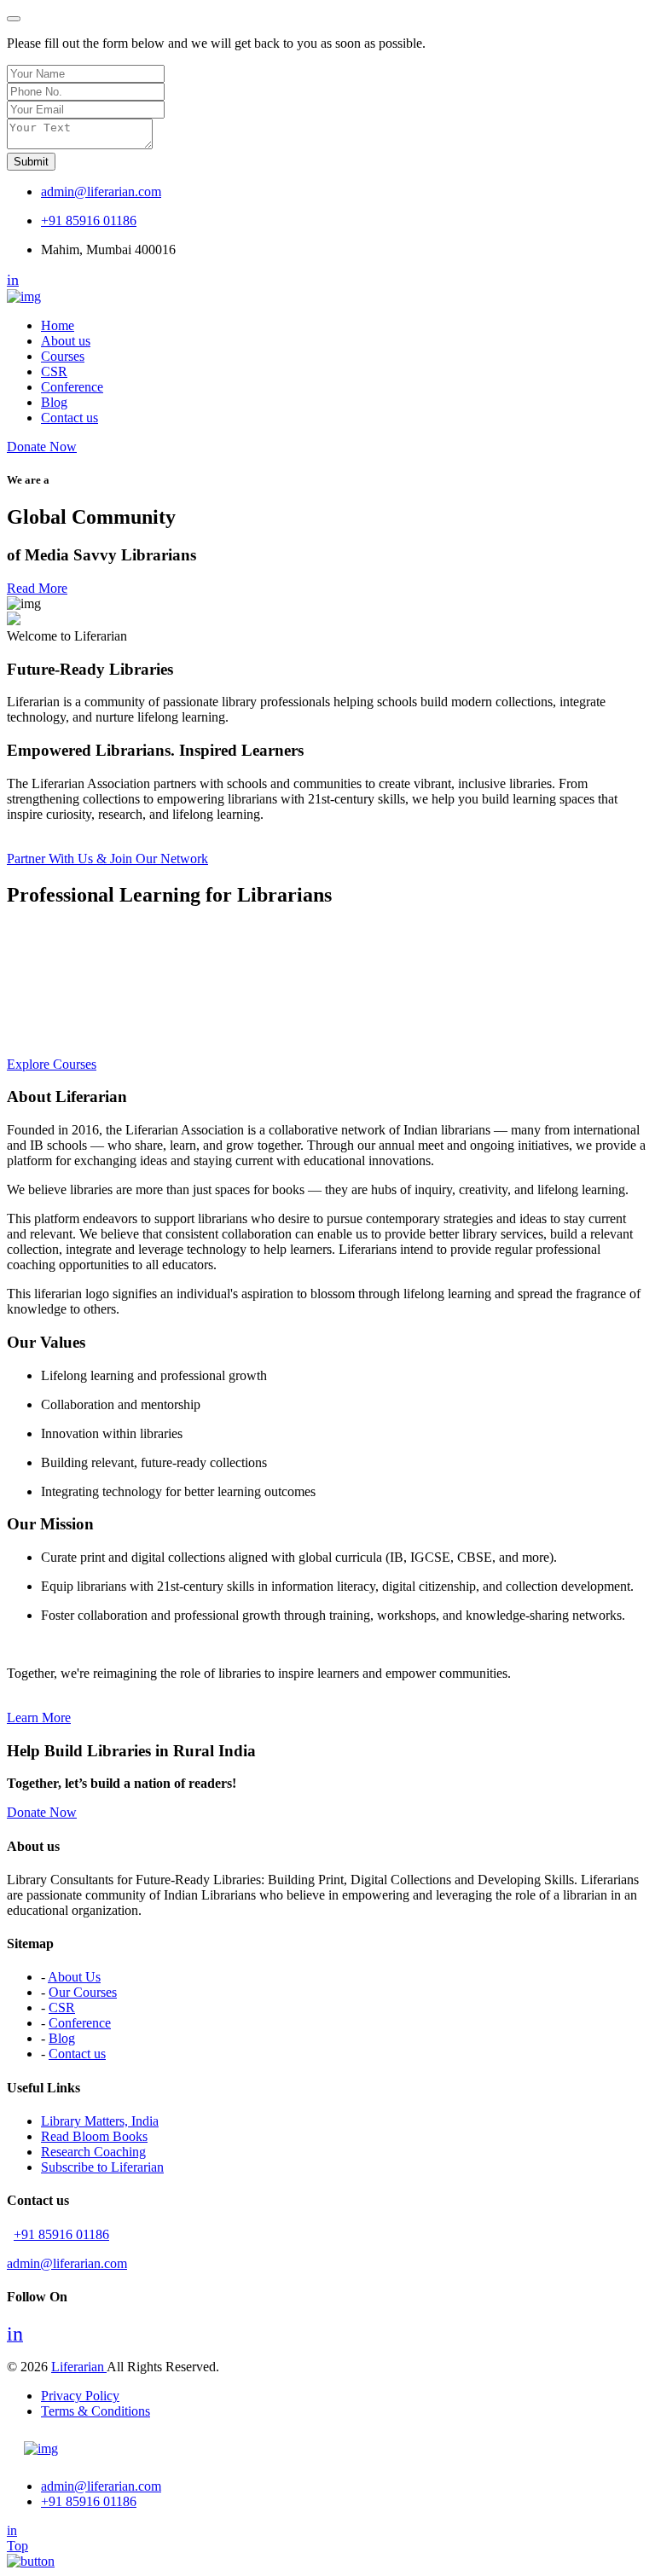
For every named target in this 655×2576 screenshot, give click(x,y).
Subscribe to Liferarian (102, 2167)
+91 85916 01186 (89, 220)
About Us (74, 1977)
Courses (63, 356)
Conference (72, 387)
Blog (54, 402)
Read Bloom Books (94, 2136)
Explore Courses (52, 1064)
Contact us (70, 418)
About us (66, 341)
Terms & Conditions (96, 2411)
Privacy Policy (80, 2396)
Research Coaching (93, 2152)
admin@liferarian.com (101, 191)
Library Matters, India (100, 2121)
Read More (37, 588)
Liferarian (79, 2367)
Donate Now (42, 447)
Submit (31, 162)
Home (58, 325)
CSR (54, 371)
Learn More (39, 1717)
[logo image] (41, 2448)
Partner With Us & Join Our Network (107, 859)
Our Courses (83, 1992)
